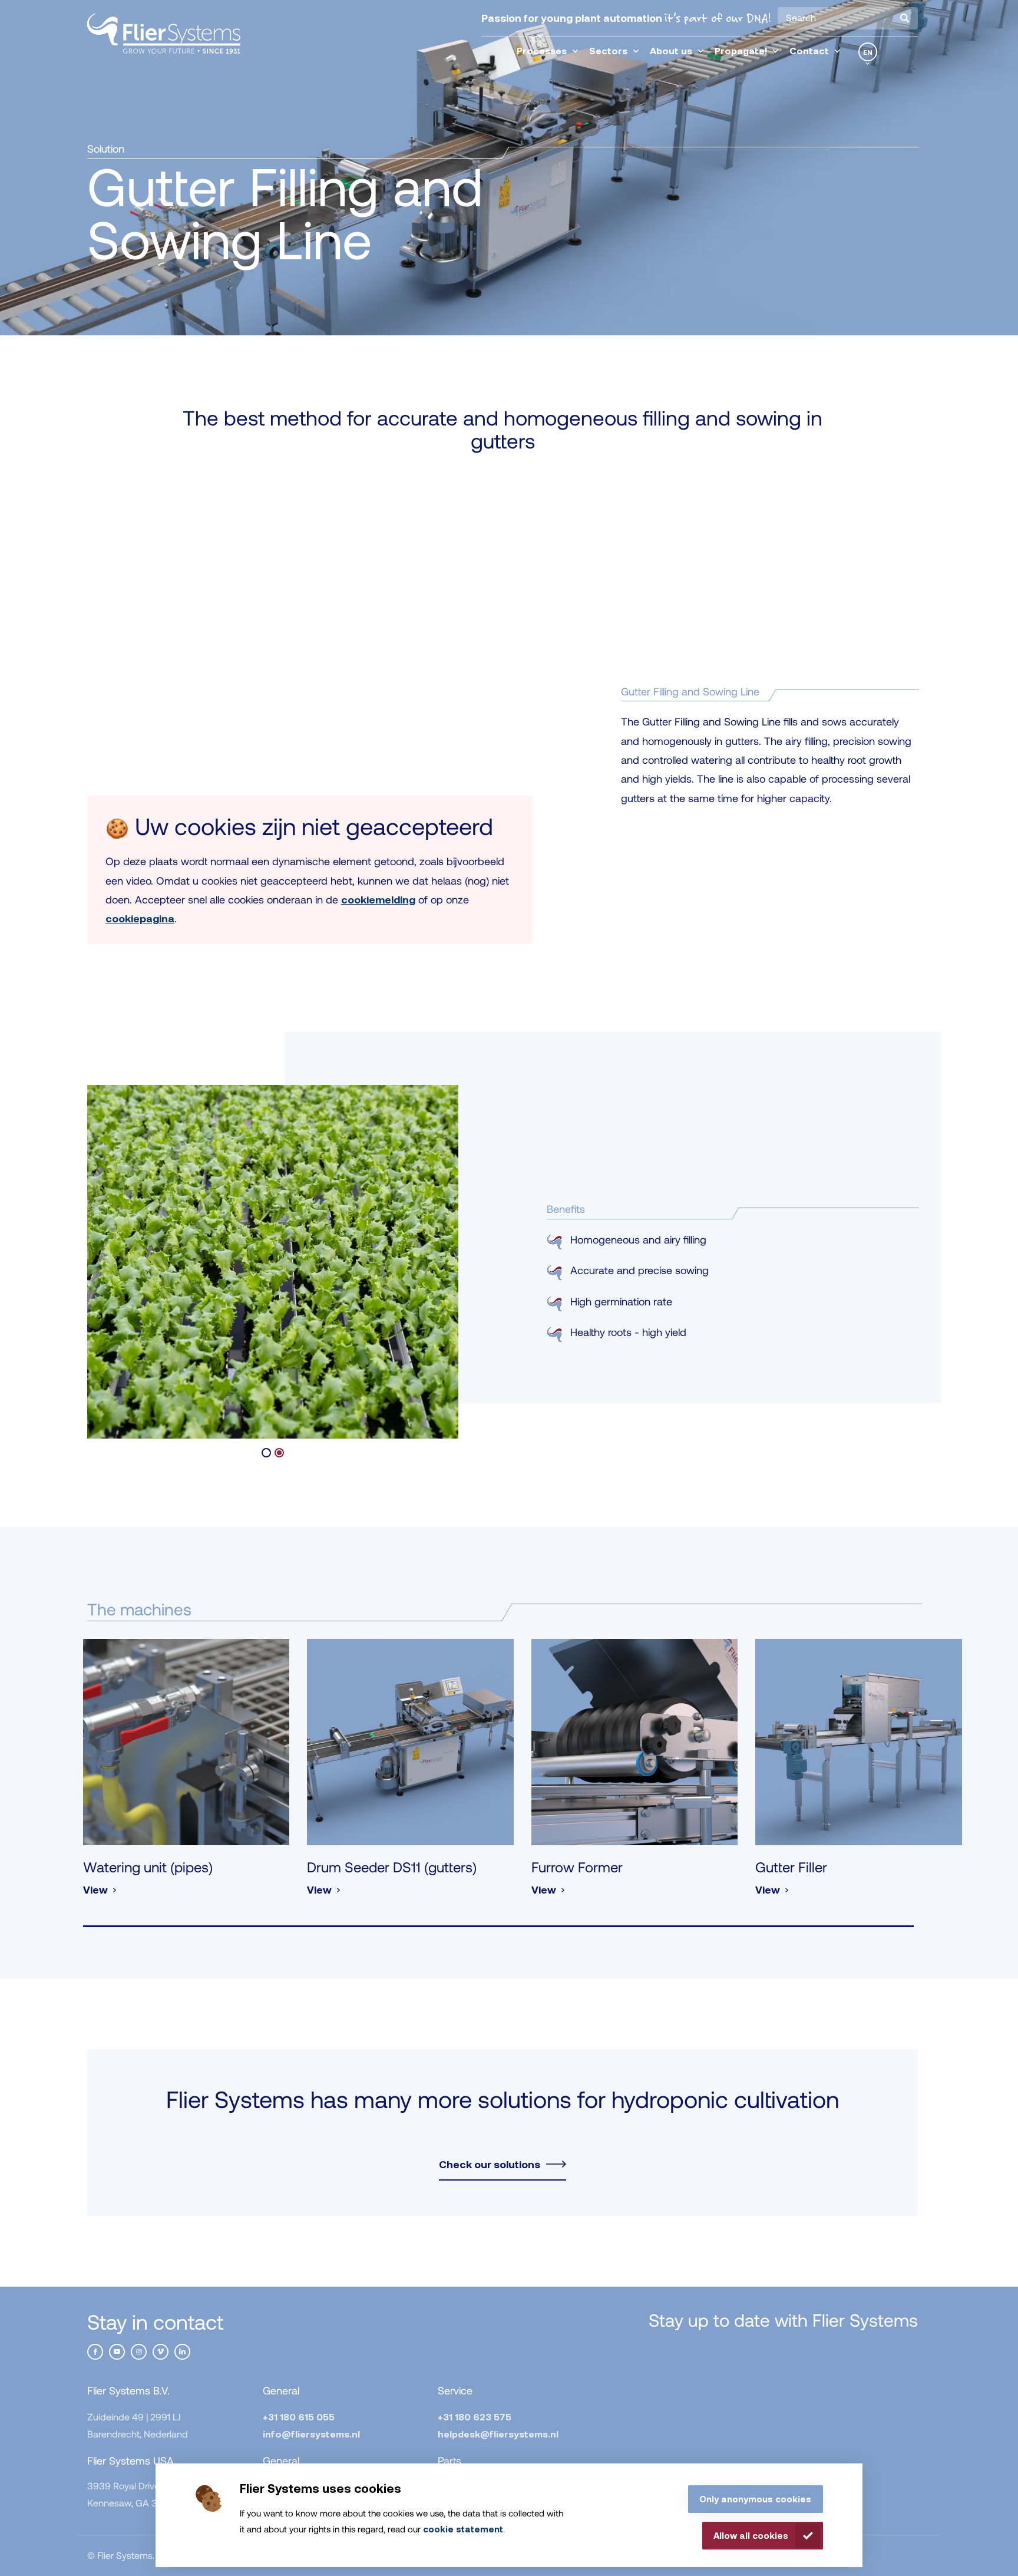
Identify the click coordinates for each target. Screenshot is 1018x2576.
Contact (809, 50)
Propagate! (741, 50)
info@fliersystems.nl (311, 2434)
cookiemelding (378, 899)
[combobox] (848, 18)
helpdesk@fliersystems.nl (498, 2434)
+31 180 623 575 (475, 2417)
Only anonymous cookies (755, 2499)
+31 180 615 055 (299, 2417)
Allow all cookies (751, 2535)
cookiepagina (140, 918)
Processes (542, 50)
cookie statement (463, 2529)
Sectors (608, 50)
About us (671, 50)
